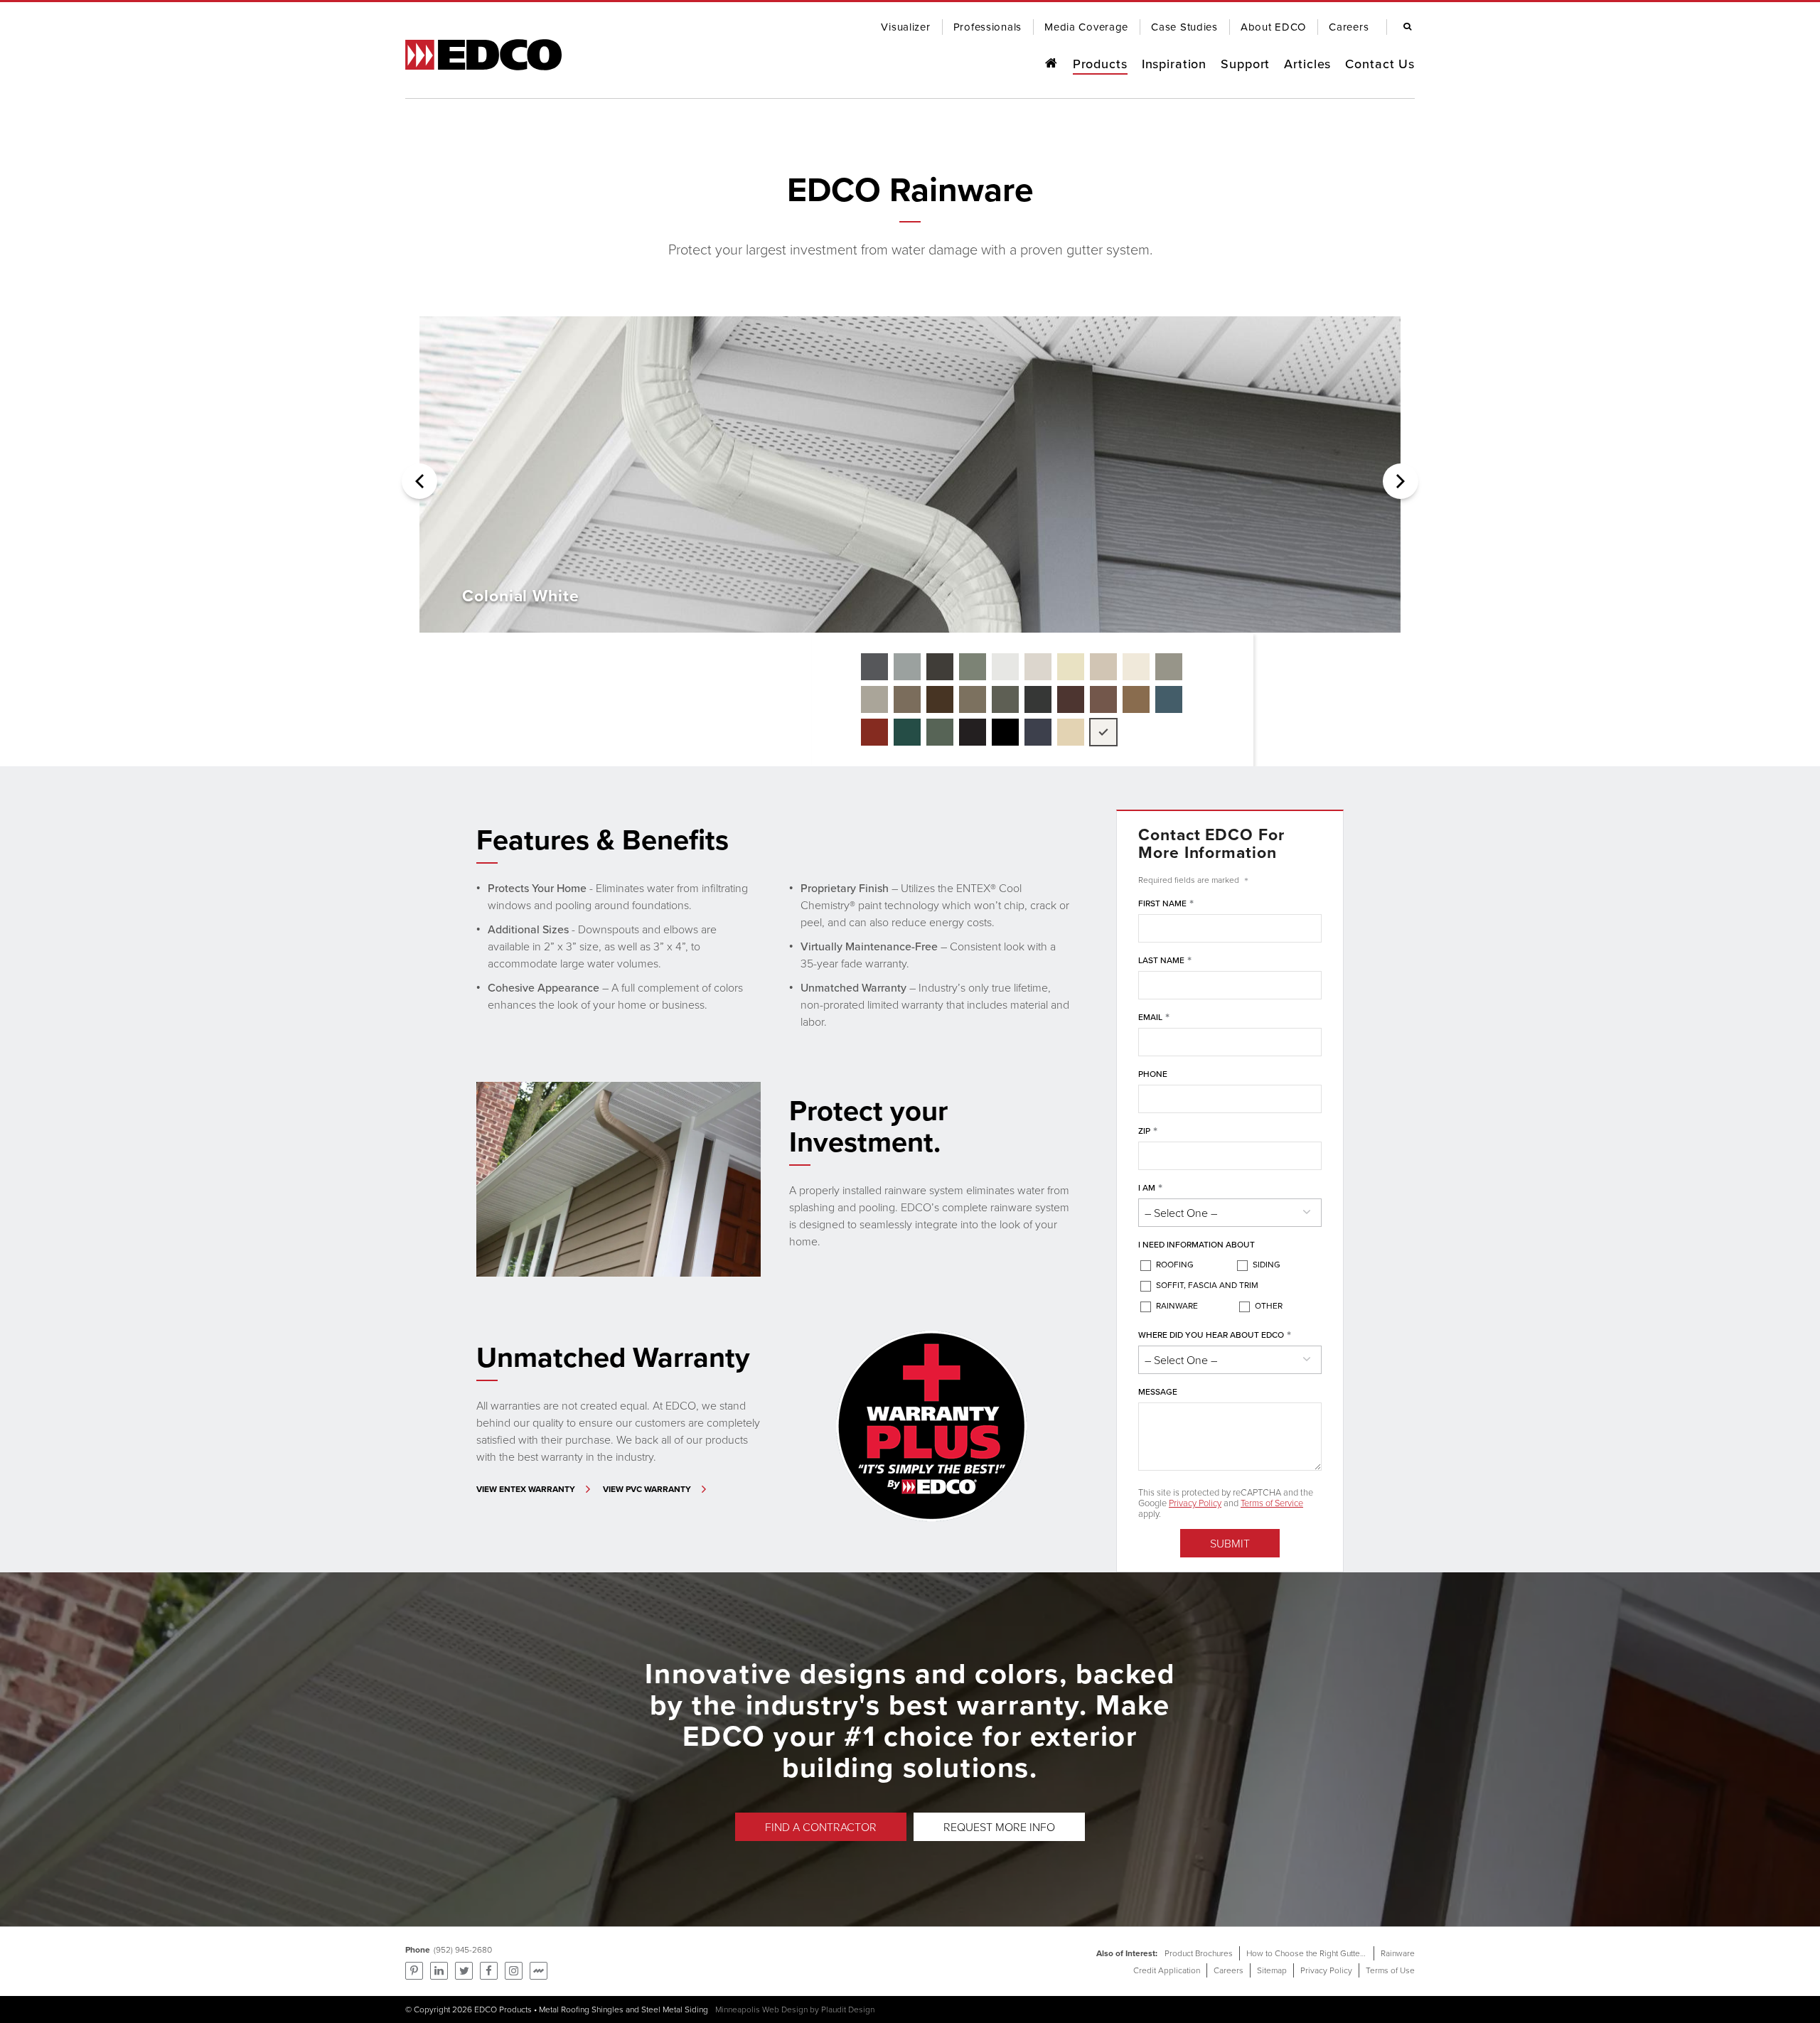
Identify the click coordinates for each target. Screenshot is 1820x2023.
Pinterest (414, 1971)
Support (1245, 64)
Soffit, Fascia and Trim (1207, 1285)
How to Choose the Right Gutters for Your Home (1334, 1953)
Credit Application (1167, 1970)
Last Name (1165, 961)
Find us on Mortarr (539, 1971)
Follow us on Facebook (489, 1971)
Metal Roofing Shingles (581, 2009)
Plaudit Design (848, 2009)
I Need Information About (1197, 1244)
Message (1158, 1391)
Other (1269, 1305)
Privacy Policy (1195, 1503)
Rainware (1177, 1305)
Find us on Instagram (514, 1971)
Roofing (1175, 1264)
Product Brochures (1199, 1953)
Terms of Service (1272, 1503)
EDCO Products (503, 2009)
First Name (1166, 904)
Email (1154, 1018)
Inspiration (1174, 64)
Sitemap (1272, 1970)
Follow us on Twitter (464, 1971)
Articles (1307, 64)
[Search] (1404, 27)
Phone (1153, 1074)
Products (1100, 64)
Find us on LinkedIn (439, 1971)
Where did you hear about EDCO (1215, 1335)
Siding (1267, 1264)
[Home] (1051, 64)
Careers (1228, 1970)
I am (1150, 1188)
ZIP (1148, 1131)
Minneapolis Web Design (761, 2009)
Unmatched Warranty (613, 1357)
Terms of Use (1390, 1970)
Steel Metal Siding (675, 2009)
